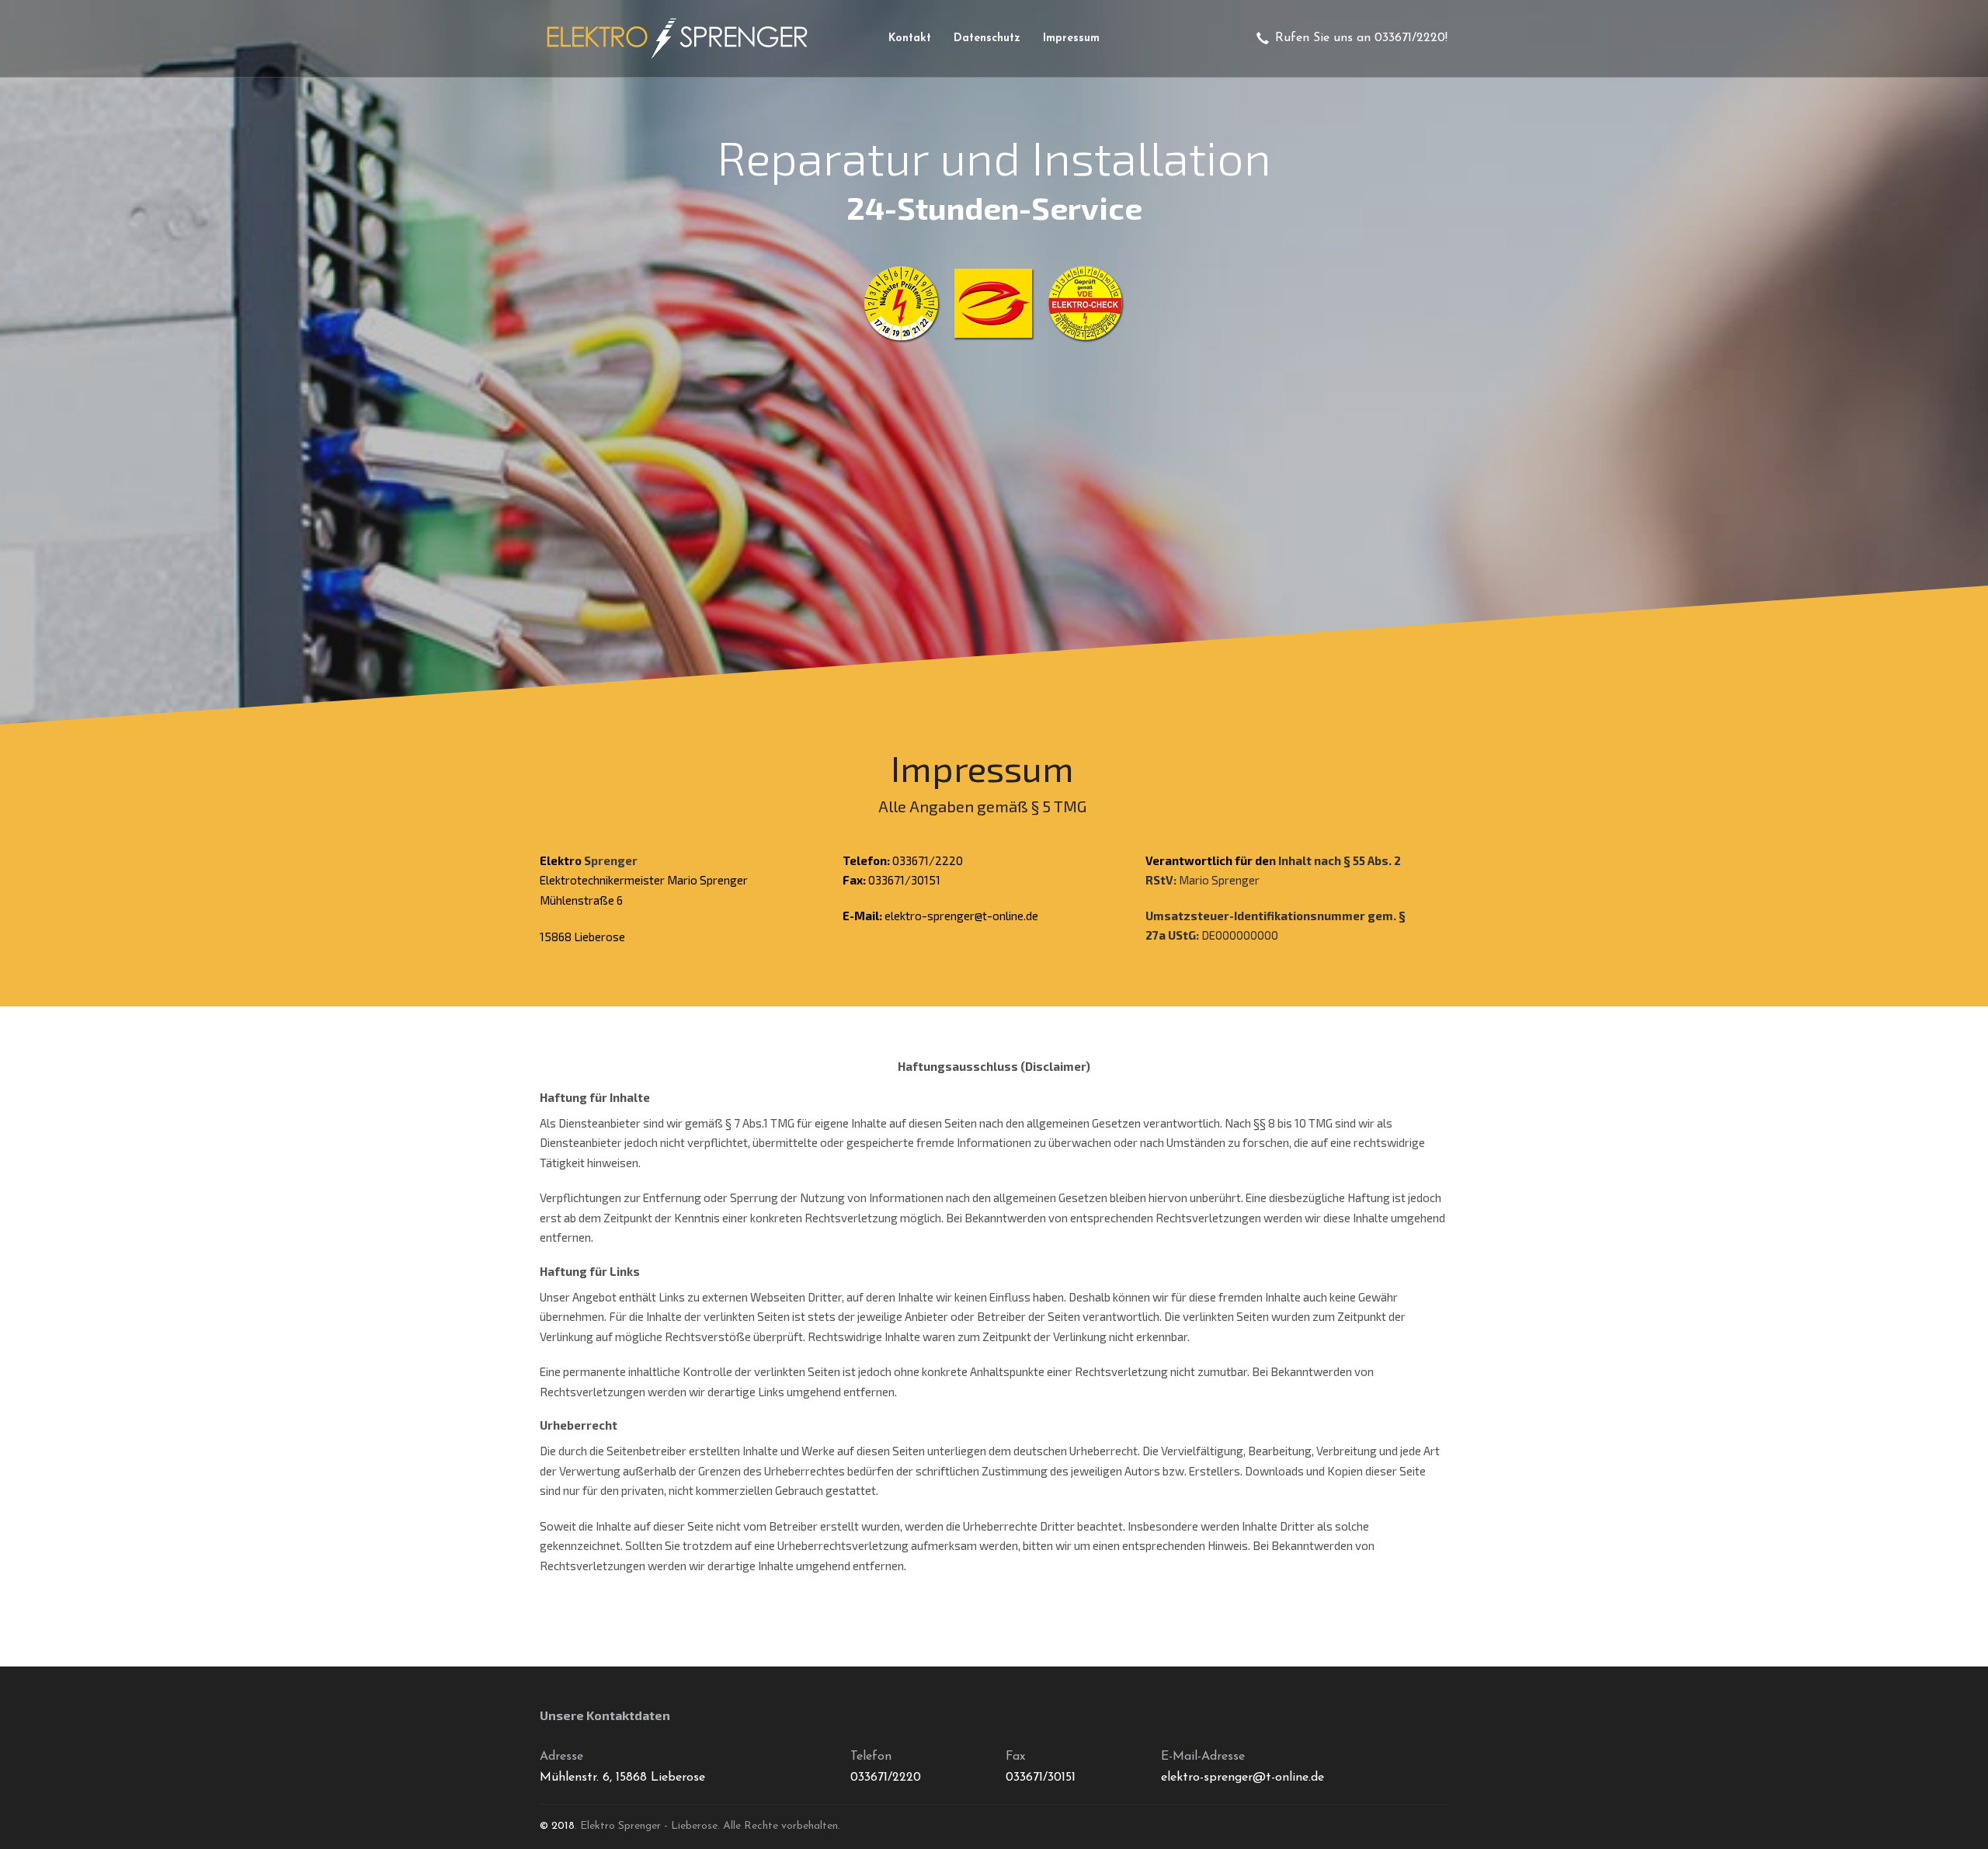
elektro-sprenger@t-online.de (961, 916)
